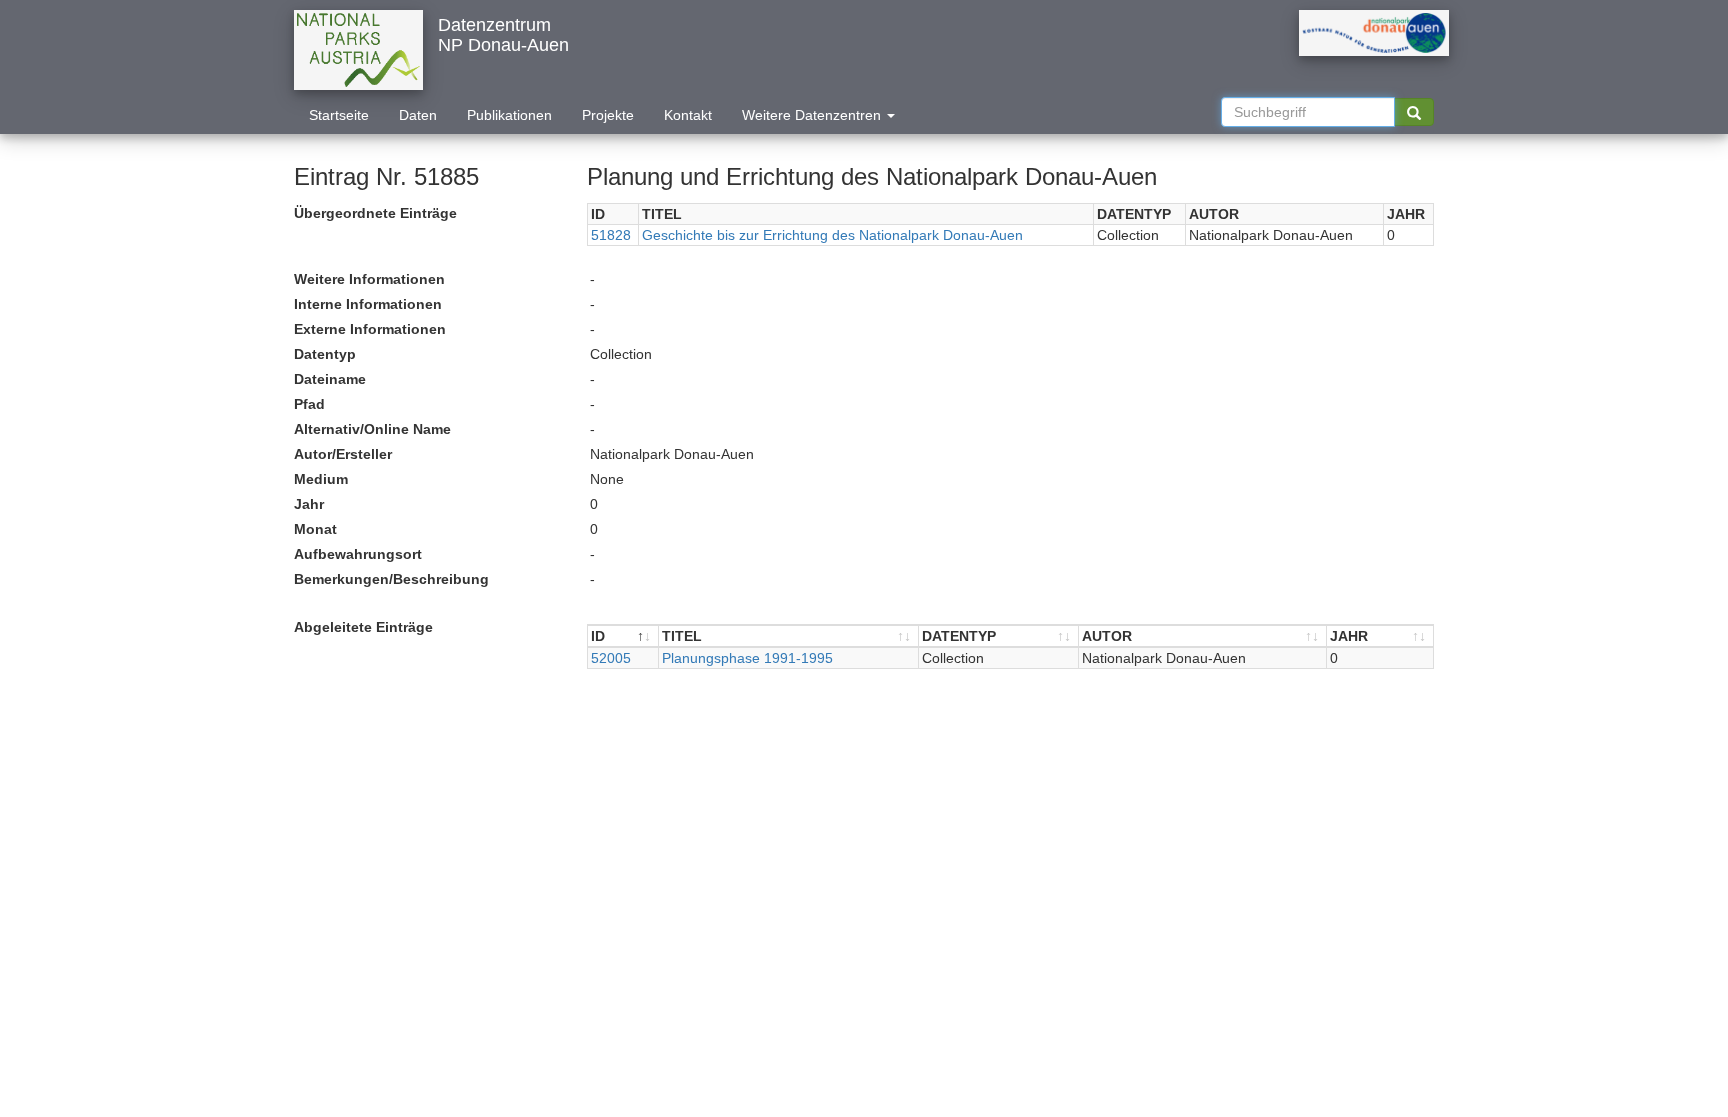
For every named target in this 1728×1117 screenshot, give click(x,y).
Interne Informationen (368, 304)
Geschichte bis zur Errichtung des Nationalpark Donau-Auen (832, 235)
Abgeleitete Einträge (363, 627)
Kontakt (688, 115)
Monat (315, 529)
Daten (418, 115)
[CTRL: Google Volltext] (1414, 112)
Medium (321, 479)
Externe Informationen (370, 329)
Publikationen (509, 115)
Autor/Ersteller (343, 454)
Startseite (339, 115)
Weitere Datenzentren (813, 115)
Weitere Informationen (369, 279)
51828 (611, 235)
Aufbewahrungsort (358, 554)
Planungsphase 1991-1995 (747, 658)
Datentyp (325, 354)
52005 (611, 658)
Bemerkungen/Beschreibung (391, 579)
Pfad (309, 404)
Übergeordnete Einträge (375, 213)
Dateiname (330, 379)
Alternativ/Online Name (372, 429)
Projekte (608, 115)
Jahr (309, 504)
